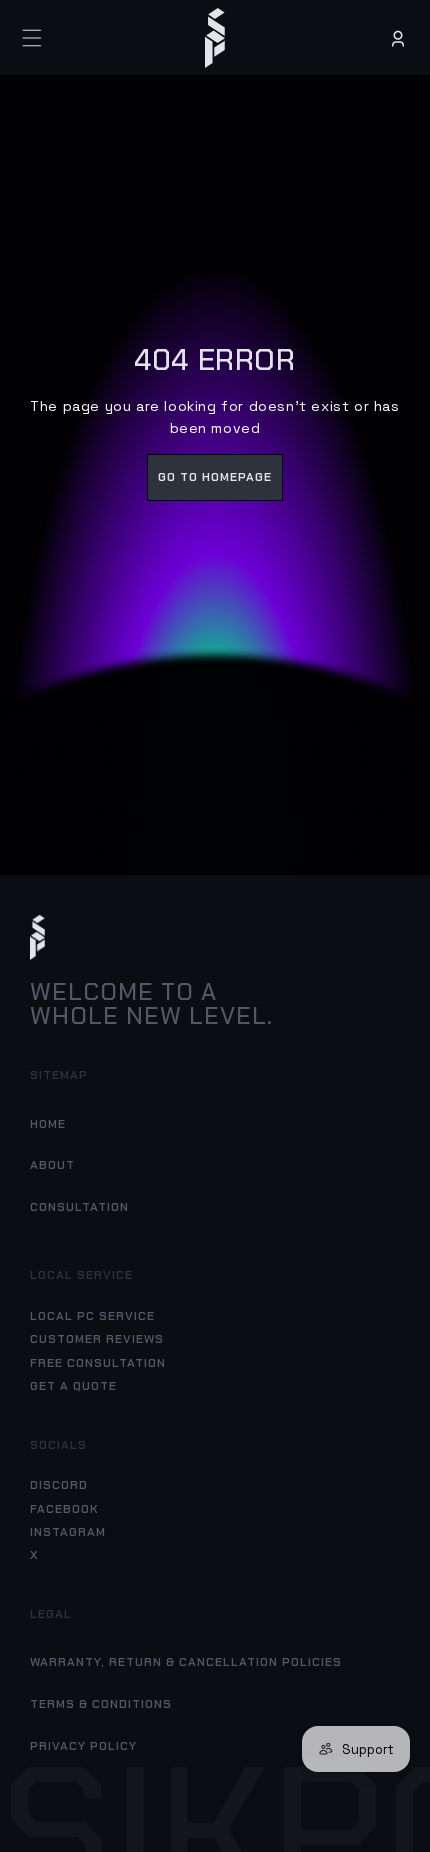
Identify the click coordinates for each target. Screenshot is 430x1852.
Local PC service (92, 1316)
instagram (68, 1532)
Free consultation (98, 1363)
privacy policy (83, 1746)
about (52, 1165)
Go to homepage (215, 477)
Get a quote (73, 1386)
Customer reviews (97, 1339)
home (48, 1124)
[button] (32, 38)
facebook (64, 1509)
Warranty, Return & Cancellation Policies (186, 1662)
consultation (79, 1207)
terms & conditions (101, 1704)
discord (59, 1485)
